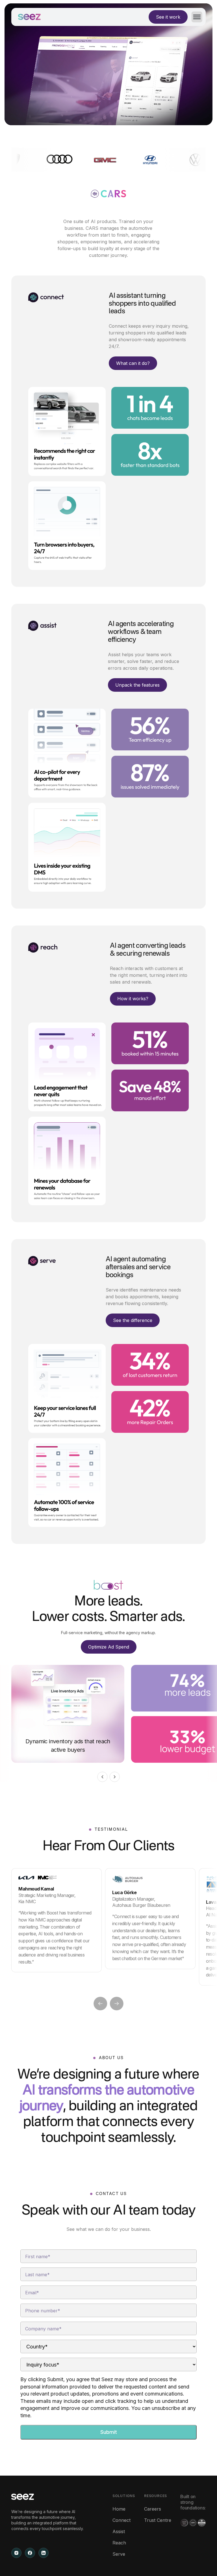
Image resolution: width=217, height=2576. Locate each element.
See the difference (133, 1320)
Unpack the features (137, 685)
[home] (29, 17)
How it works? (133, 999)
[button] (195, 17)
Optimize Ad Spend (109, 1647)
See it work (168, 17)
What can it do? (133, 363)
